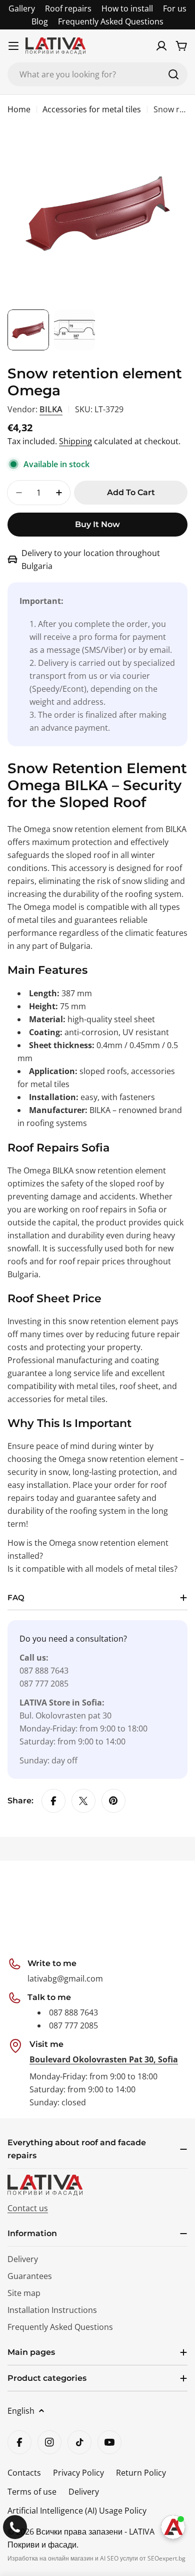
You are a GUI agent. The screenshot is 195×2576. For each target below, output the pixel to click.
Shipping (75, 441)
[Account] (161, 46)
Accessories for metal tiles (92, 109)
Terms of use (32, 2492)
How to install (127, 8)
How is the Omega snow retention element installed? (88, 1549)
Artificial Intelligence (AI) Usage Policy (77, 2511)
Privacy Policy (78, 2473)
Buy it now (97, 524)
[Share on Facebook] (53, 1801)
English (21, 2411)
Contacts (24, 2473)
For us (175, 8)
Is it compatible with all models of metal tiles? (92, 1569)
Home (19, 109)
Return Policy (141, 2473)
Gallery (22, 8)
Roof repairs (68, 8)
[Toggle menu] (13, 46)
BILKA (51, 409)
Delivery (84, 2492)
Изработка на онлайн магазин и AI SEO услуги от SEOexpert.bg (96, 2558)
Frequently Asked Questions (111, 21)
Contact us (28, 2208)
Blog (40, 21)
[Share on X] (83, 1801)
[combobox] (97, 74)
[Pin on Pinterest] (113, 1801)
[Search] (173, 74)
